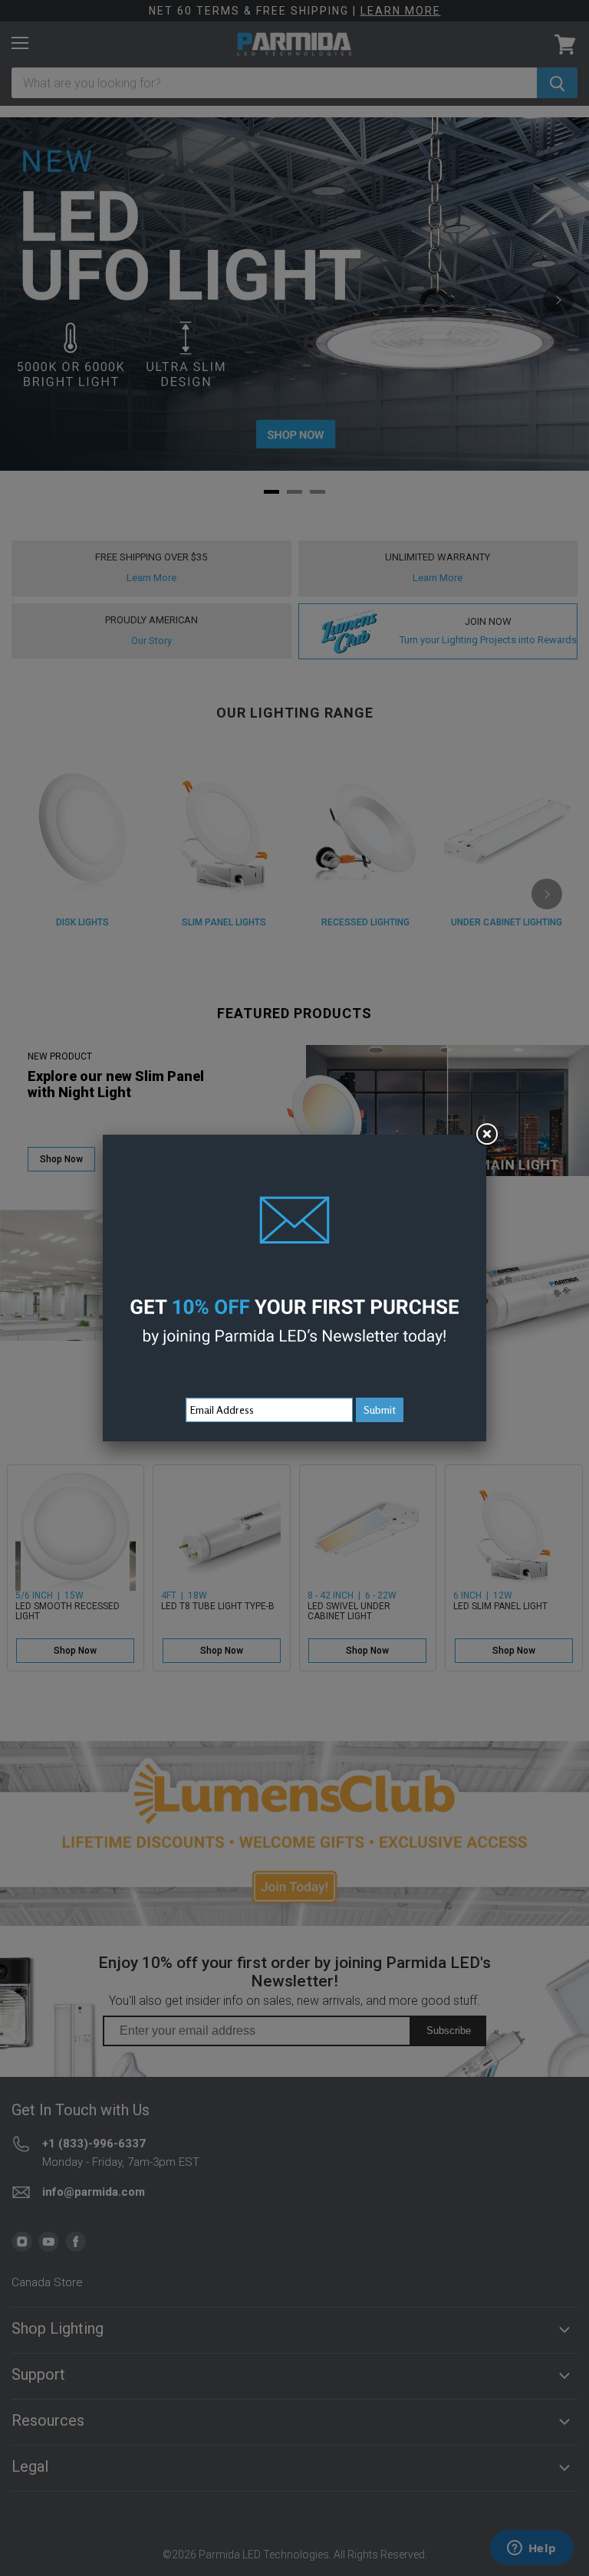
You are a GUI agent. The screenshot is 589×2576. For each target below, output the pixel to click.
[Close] (486, 1135)
